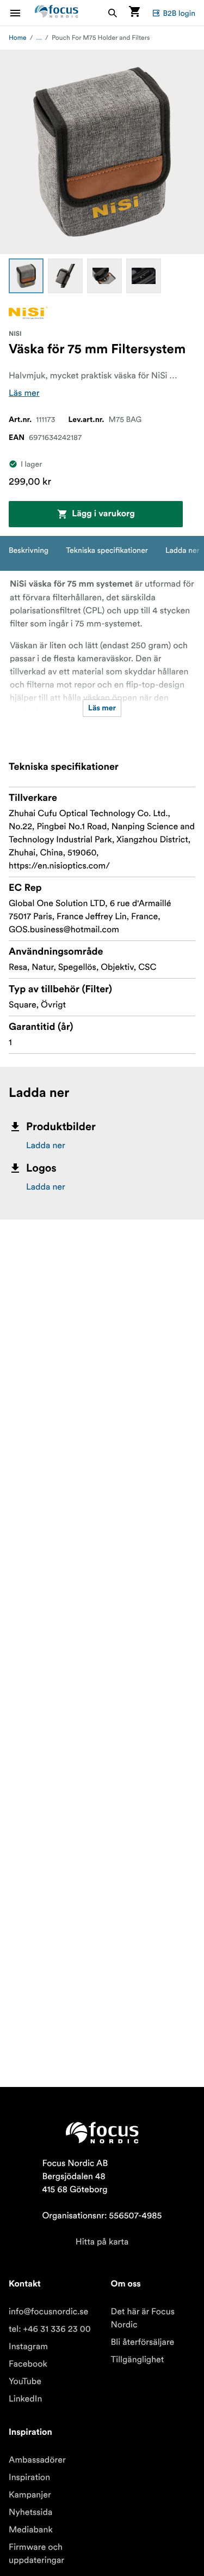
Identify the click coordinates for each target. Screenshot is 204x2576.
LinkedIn (25, 2399)
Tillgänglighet (138, 2360)
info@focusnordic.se (48, 2312)
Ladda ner (46, 1145)
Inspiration (29, 2477)
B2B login (179, 13)
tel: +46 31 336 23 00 (50, 2329)
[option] (26, 276)
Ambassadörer (37, 2460)
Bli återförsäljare (143, 2342)
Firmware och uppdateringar (36, 2554)
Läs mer (24, 393)
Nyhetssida (30, 2512)
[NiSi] (28, 313)
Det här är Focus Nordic (143, 2318)
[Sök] (113, 13)
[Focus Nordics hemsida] (57, 13)
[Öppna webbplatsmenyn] (22, 13)
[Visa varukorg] (134, 13)
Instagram (28, 2346)
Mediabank (31, 2530)
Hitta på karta (102, 2242)
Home (18, 38)
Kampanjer (30, 2495)
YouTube (25, 2381)
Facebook (28, 2364)
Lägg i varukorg (103, 514)
